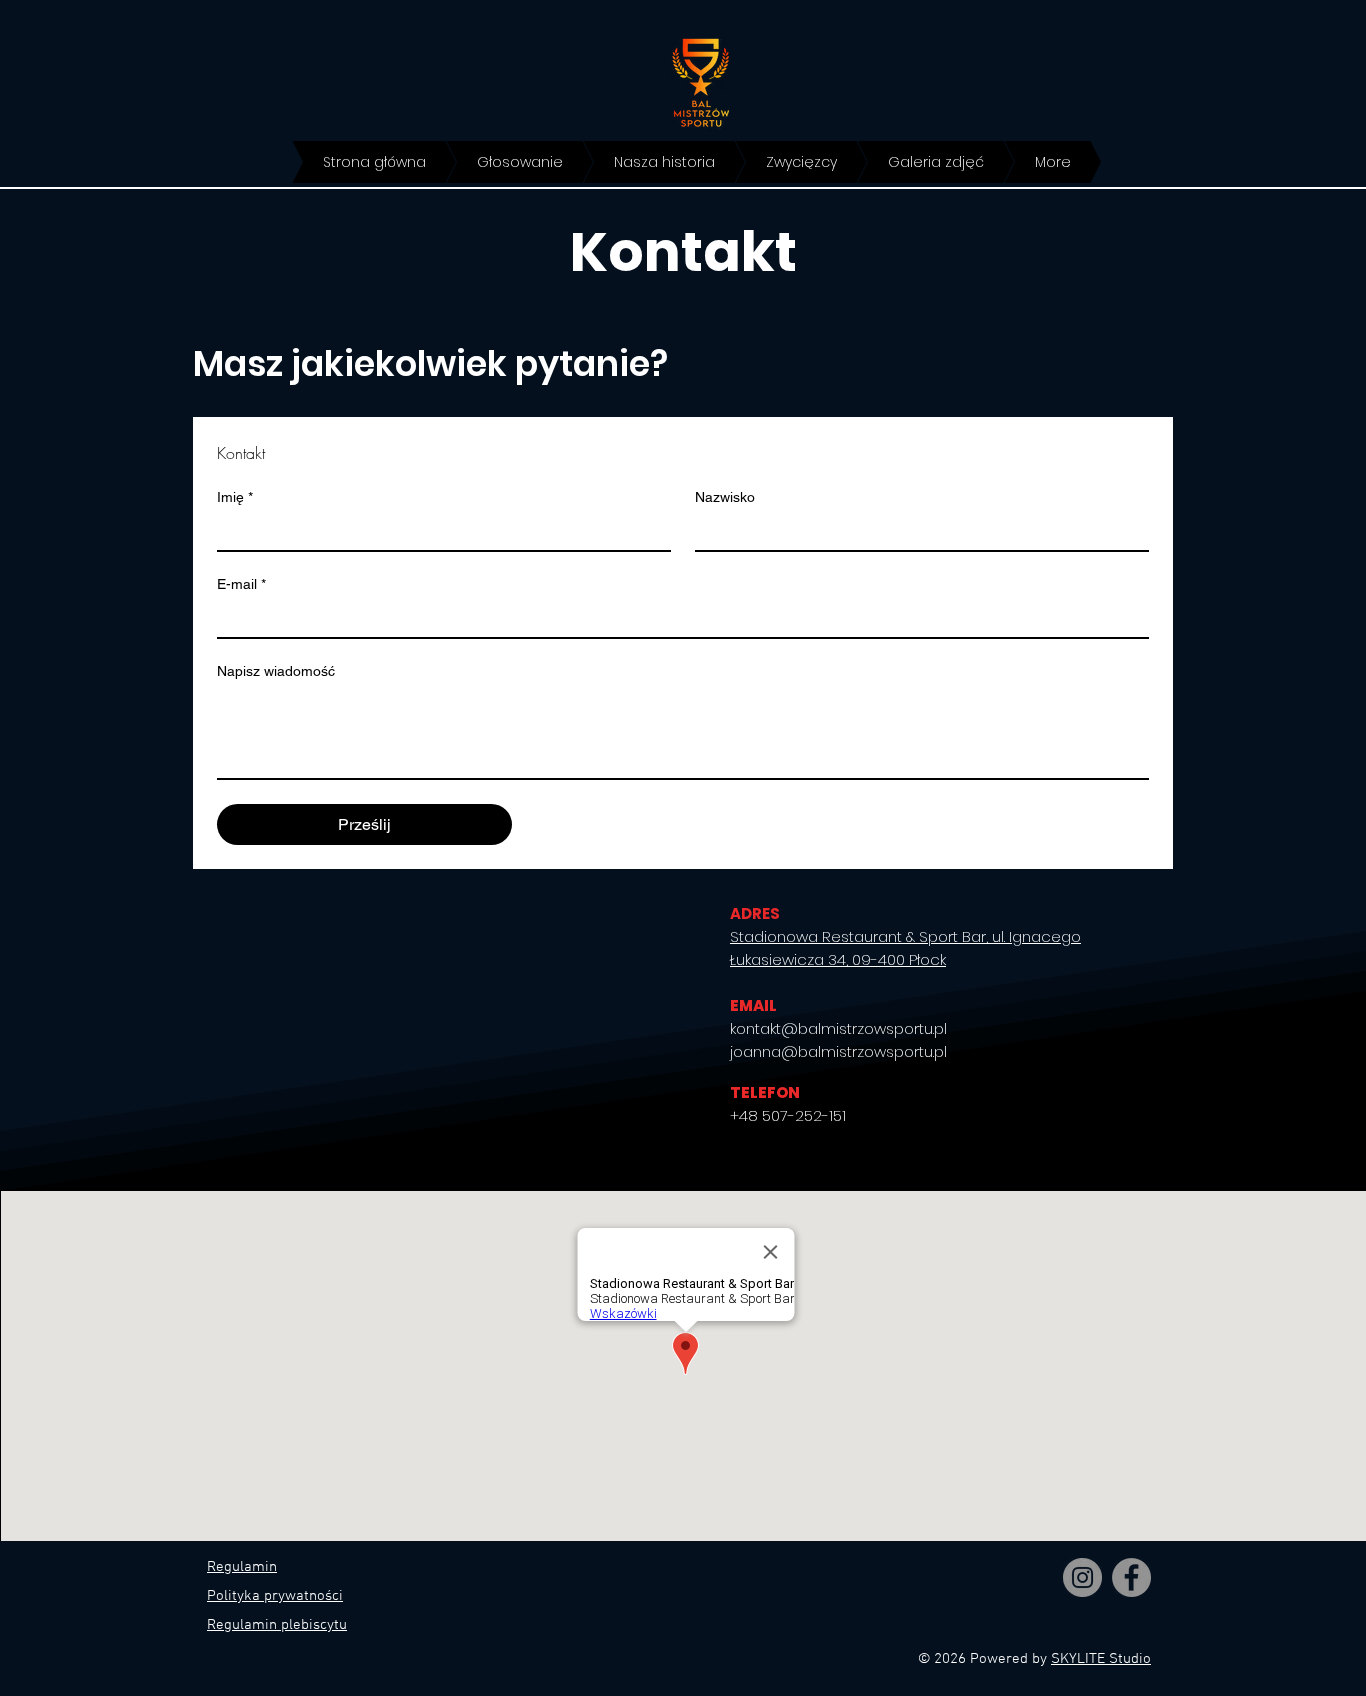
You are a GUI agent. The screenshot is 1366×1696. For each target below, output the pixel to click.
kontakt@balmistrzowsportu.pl (838, 1028)
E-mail (241, 584)
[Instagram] (1082, 1577)
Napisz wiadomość (276, 671)
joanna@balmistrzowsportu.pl (838, 1051)
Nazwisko (725, 497)
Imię (235, 497)
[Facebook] (1131, 1577)
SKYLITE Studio (1101, 1659)
